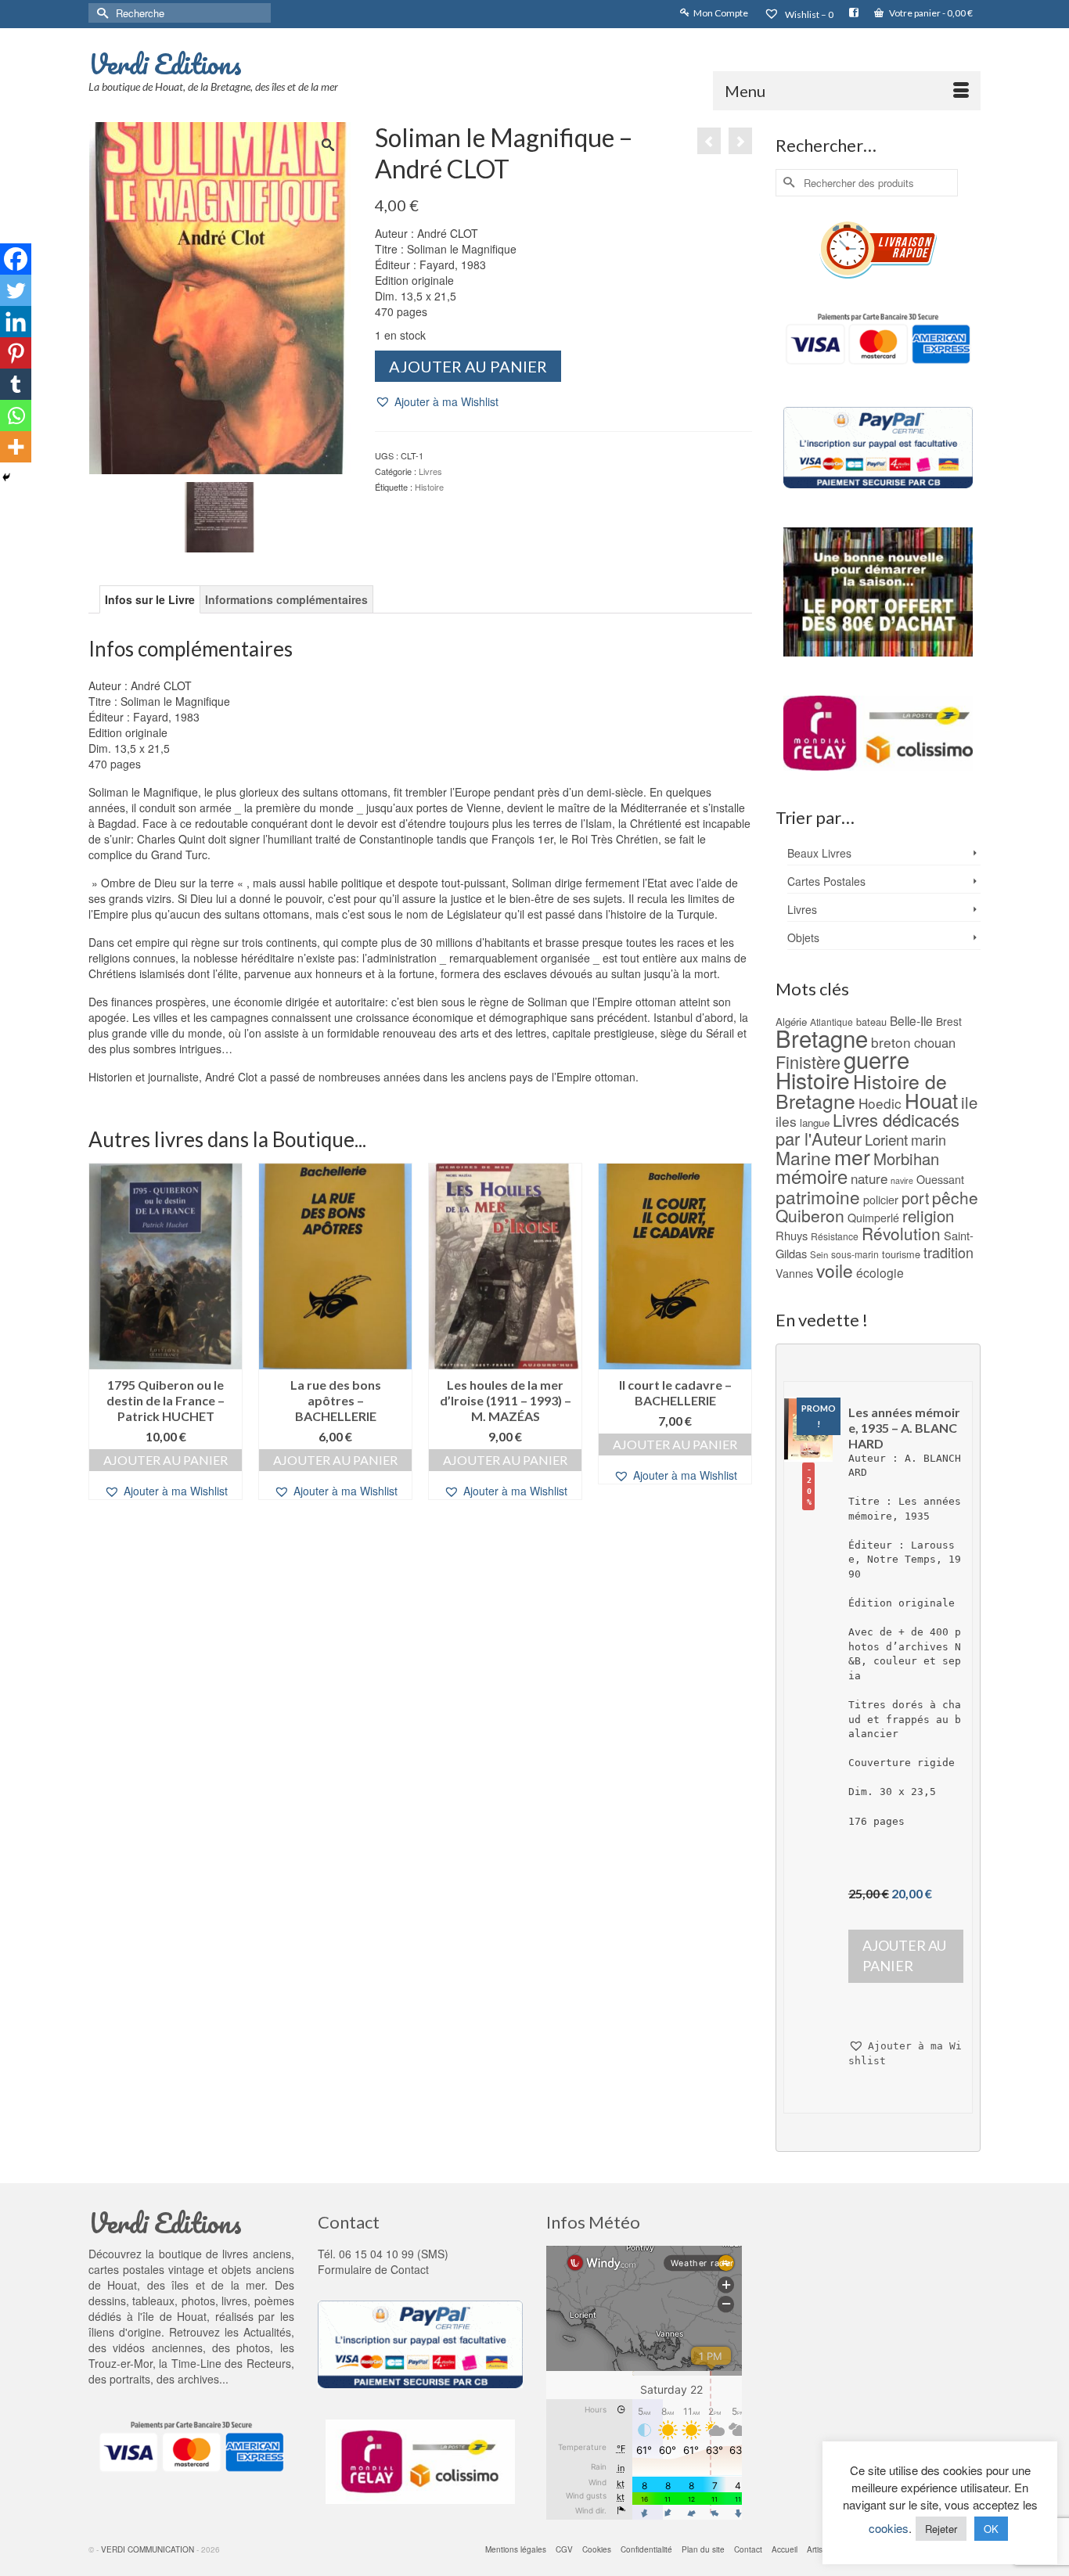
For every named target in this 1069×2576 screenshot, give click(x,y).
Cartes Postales (826, 881)
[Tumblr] (16, 384)
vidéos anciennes (157, 2348)
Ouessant (940, 1179)
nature (869, 1178)
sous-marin (855, 1254)
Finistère (808, 1061)
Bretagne (822, 1038)
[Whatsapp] (16, 416)
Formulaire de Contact (373, 2269)
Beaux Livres (819, 853)
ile (969, 1102)
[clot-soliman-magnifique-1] (220, 515)
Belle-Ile (911, 1020)
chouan (935, 1042)
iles (786, 1121)
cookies (889, 2528)
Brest (949, 1021)
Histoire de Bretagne (861, 1091)
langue (815, 1123)
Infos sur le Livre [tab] (150, 599)
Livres (430, 471)
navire (902, 1180)
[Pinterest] (16, 353)
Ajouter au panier (468, 366)
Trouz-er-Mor (121, 2363)
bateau (871, 1022)
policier (881, 1200)
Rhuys (792, 1235)
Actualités (267, 2332)
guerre (876, 1059)
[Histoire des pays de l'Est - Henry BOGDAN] (740, 141)
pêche (955, 1197)
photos (253, 2348)
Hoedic (880, 1103)
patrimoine (818, 1196)
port (915, 1198)
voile (835, 1270)
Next (738, 1349)
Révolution (901, 1233)
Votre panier (930, 13)
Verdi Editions (165, 63)
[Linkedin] (16, 322)
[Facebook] (16, 259)
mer (852, 1156)
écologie (880, 1272)
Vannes (794, 1273)
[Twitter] (16, 290)
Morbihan (906, 1158)
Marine (803, 1158)
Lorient (886, 1139)
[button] (437, 402)
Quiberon (810, 1215)
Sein (819, 1254)
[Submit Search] (100, 13)
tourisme (901, 1254)
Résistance (835, 1236)
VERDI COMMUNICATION (148, 2549)
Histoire (429, 487)
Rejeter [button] (941, 2529)
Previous (102, 1349)
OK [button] (991, 2529)
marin (929, 1139)
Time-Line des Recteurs (231, 2363)
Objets (803, 937)
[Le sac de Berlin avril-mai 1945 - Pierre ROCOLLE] (709, 141)
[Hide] (6, 477)
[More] (16, 447)
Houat (931, 1100)
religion (928, 1216)
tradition (948, 1252)
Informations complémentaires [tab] (286, 599)
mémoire (812, 1176)
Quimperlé (873, 1218)
